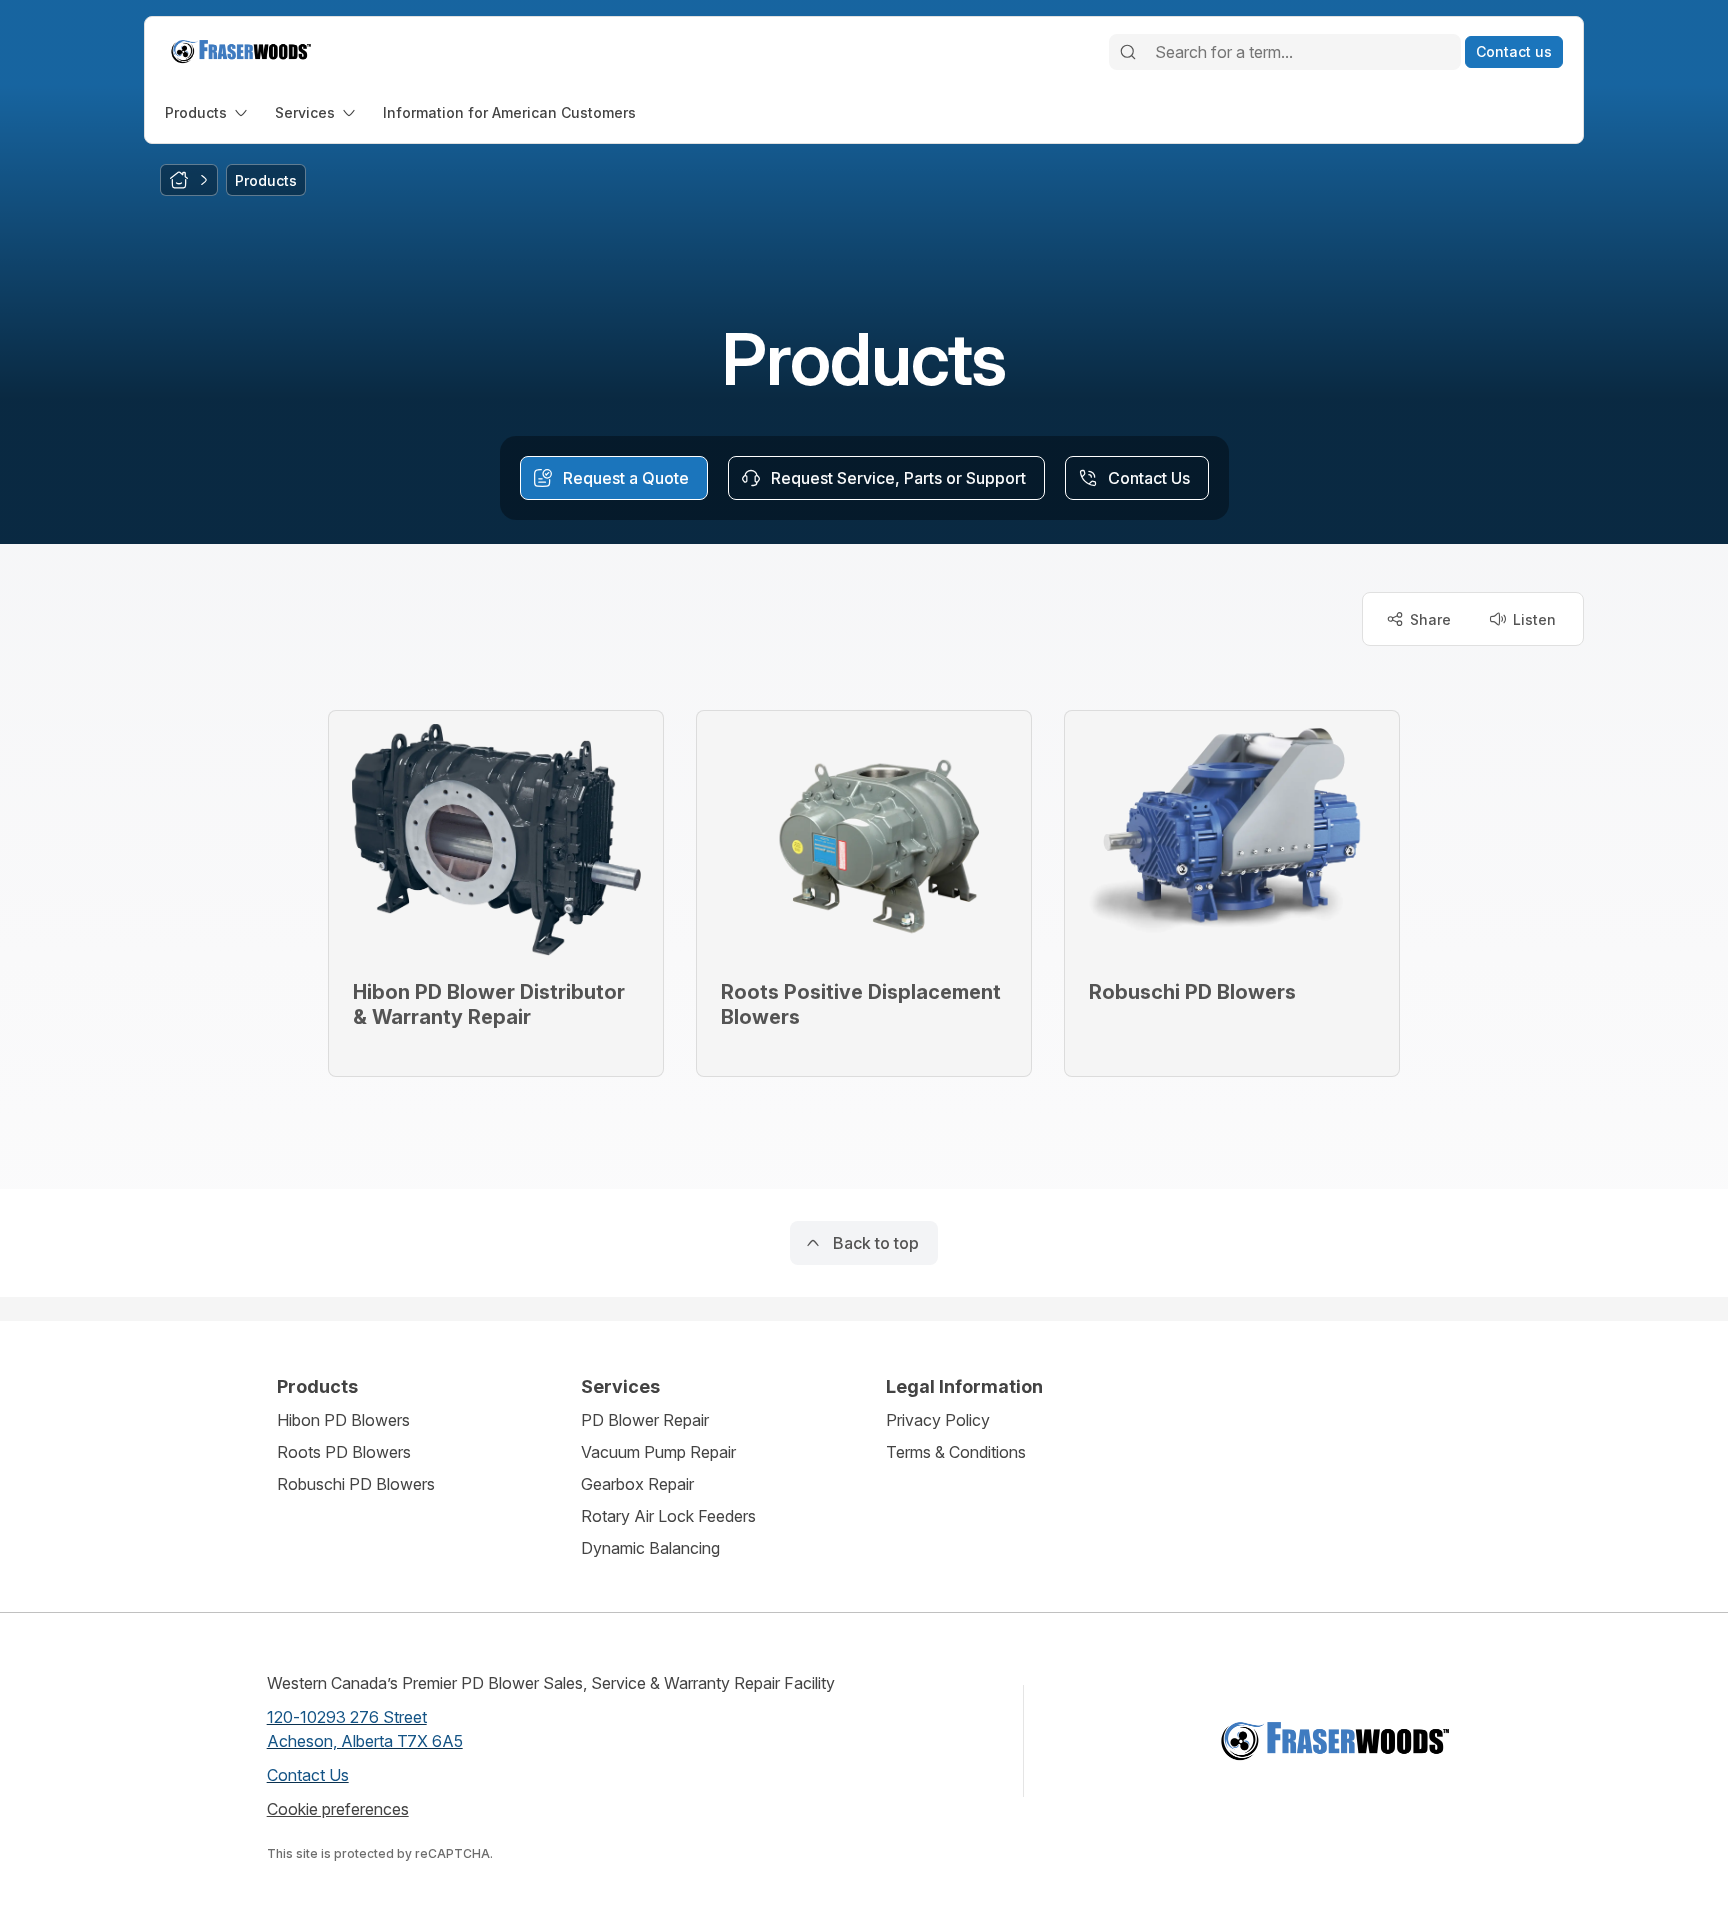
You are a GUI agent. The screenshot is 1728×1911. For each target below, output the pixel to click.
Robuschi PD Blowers (356, 1484)
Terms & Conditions (956, 1452)
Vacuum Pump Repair (658, 1452)
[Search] (1128, 52)
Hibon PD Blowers (343, 1420)
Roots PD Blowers (344, 1452)
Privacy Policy (938, 1420)
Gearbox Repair (637, 1484)
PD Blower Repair (645, 1420)
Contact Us (308, 1775)
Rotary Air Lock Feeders (668, 1516)
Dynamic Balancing (650, 1548)
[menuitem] (208, 112)
